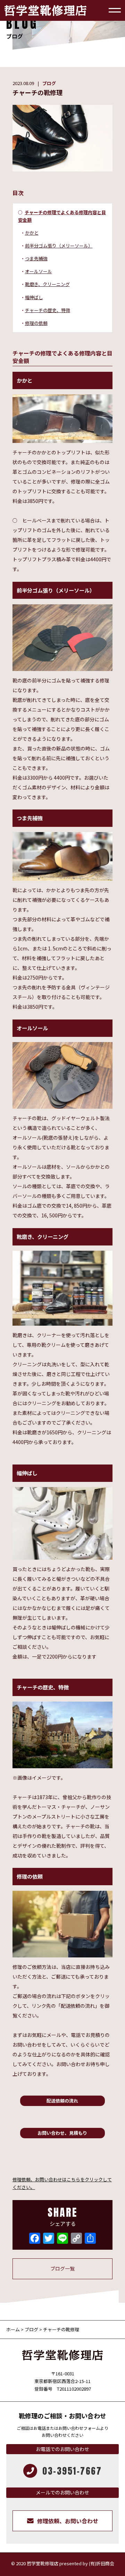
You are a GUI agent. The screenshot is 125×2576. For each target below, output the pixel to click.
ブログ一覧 (62, 2268)
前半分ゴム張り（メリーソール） (59, 246)
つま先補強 (36, 258)
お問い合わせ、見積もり (62, 2133)
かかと (32, 233)
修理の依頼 (36, 323)
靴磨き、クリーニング (47, 284)
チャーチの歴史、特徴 (48, 310)
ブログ (49, 83)
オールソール (39, 271)
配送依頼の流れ (62, 2101)
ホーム (14, 2329)
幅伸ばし (34, 297)
